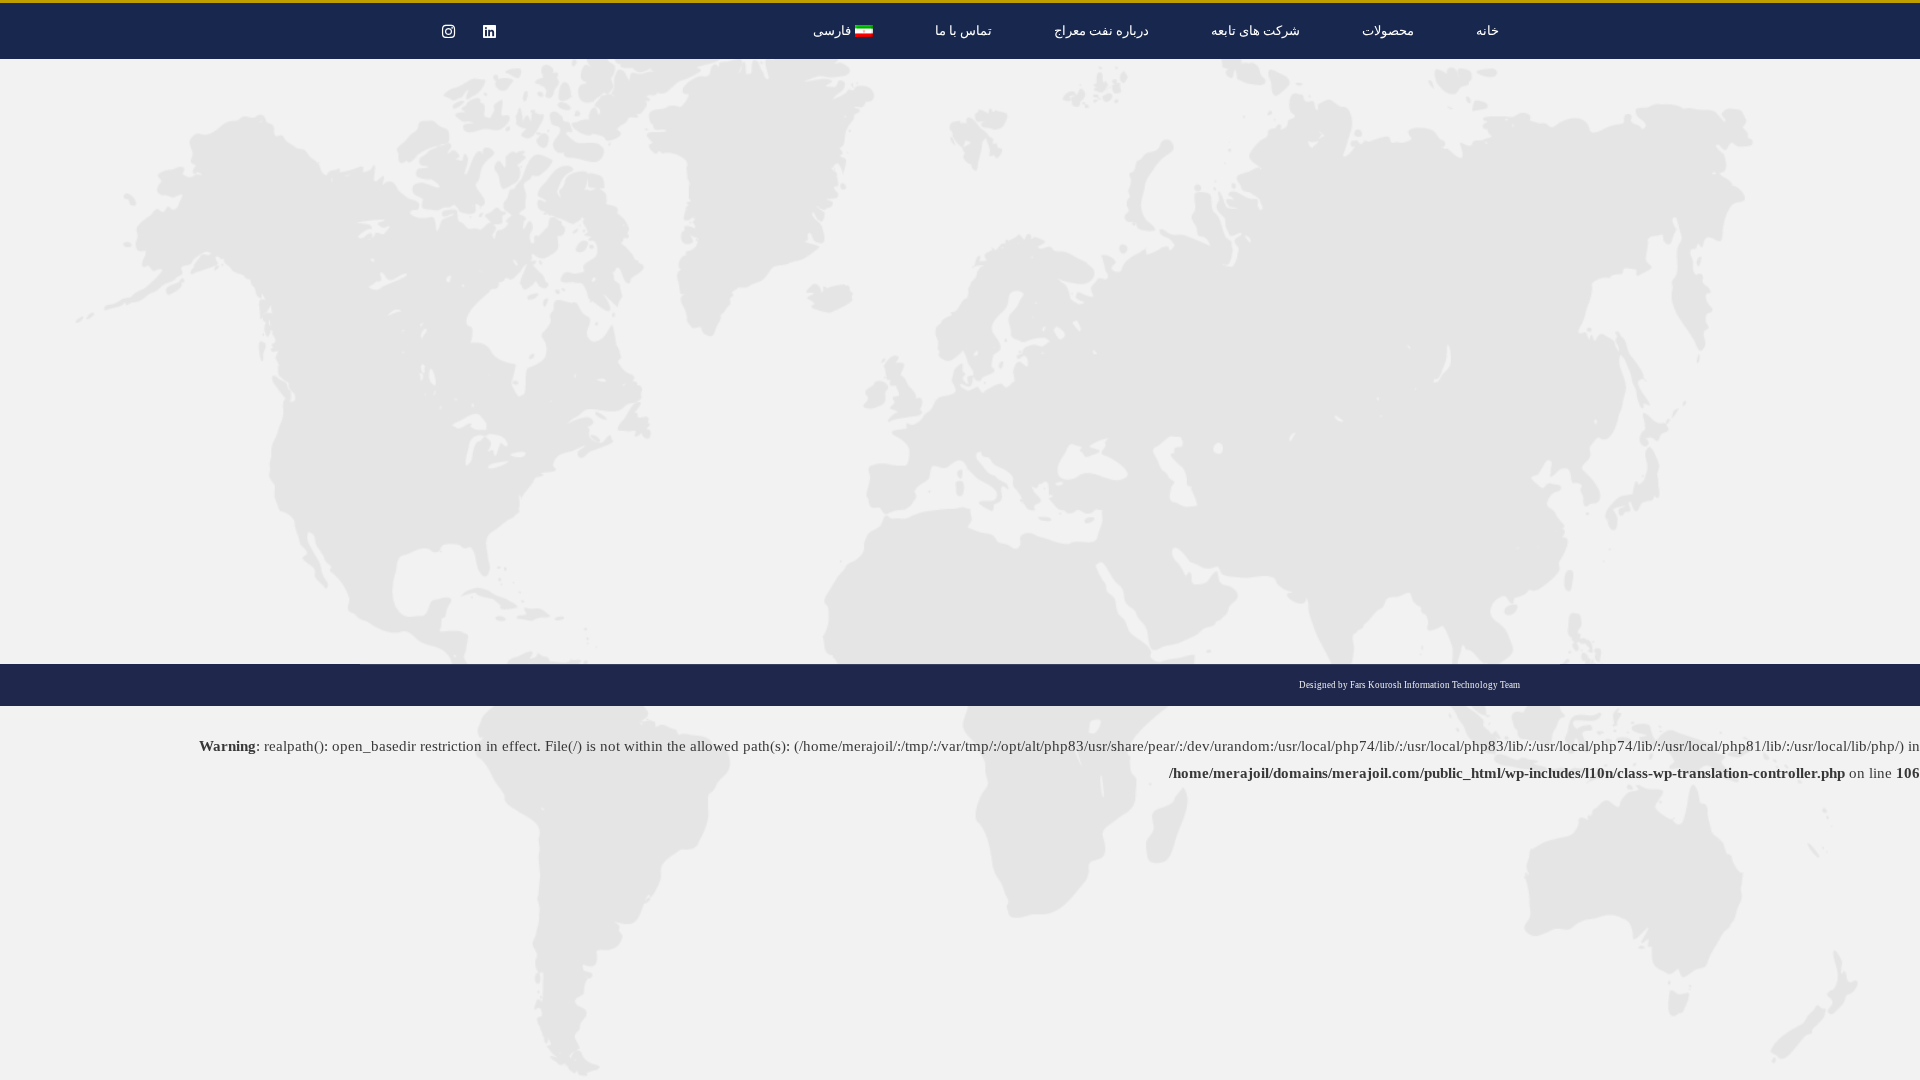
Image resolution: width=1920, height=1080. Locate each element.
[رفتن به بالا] (1890, 1050)
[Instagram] (448, 31)
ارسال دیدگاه (1358, 499)
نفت (1526, 499)
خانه (1487, 30)
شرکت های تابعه (1255, 30)
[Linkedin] (489, 31)
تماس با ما (963, 30)
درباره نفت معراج (1101, 30)
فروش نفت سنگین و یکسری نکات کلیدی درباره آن (1327, 463)
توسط (1474, 499)
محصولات (1388, 30)
